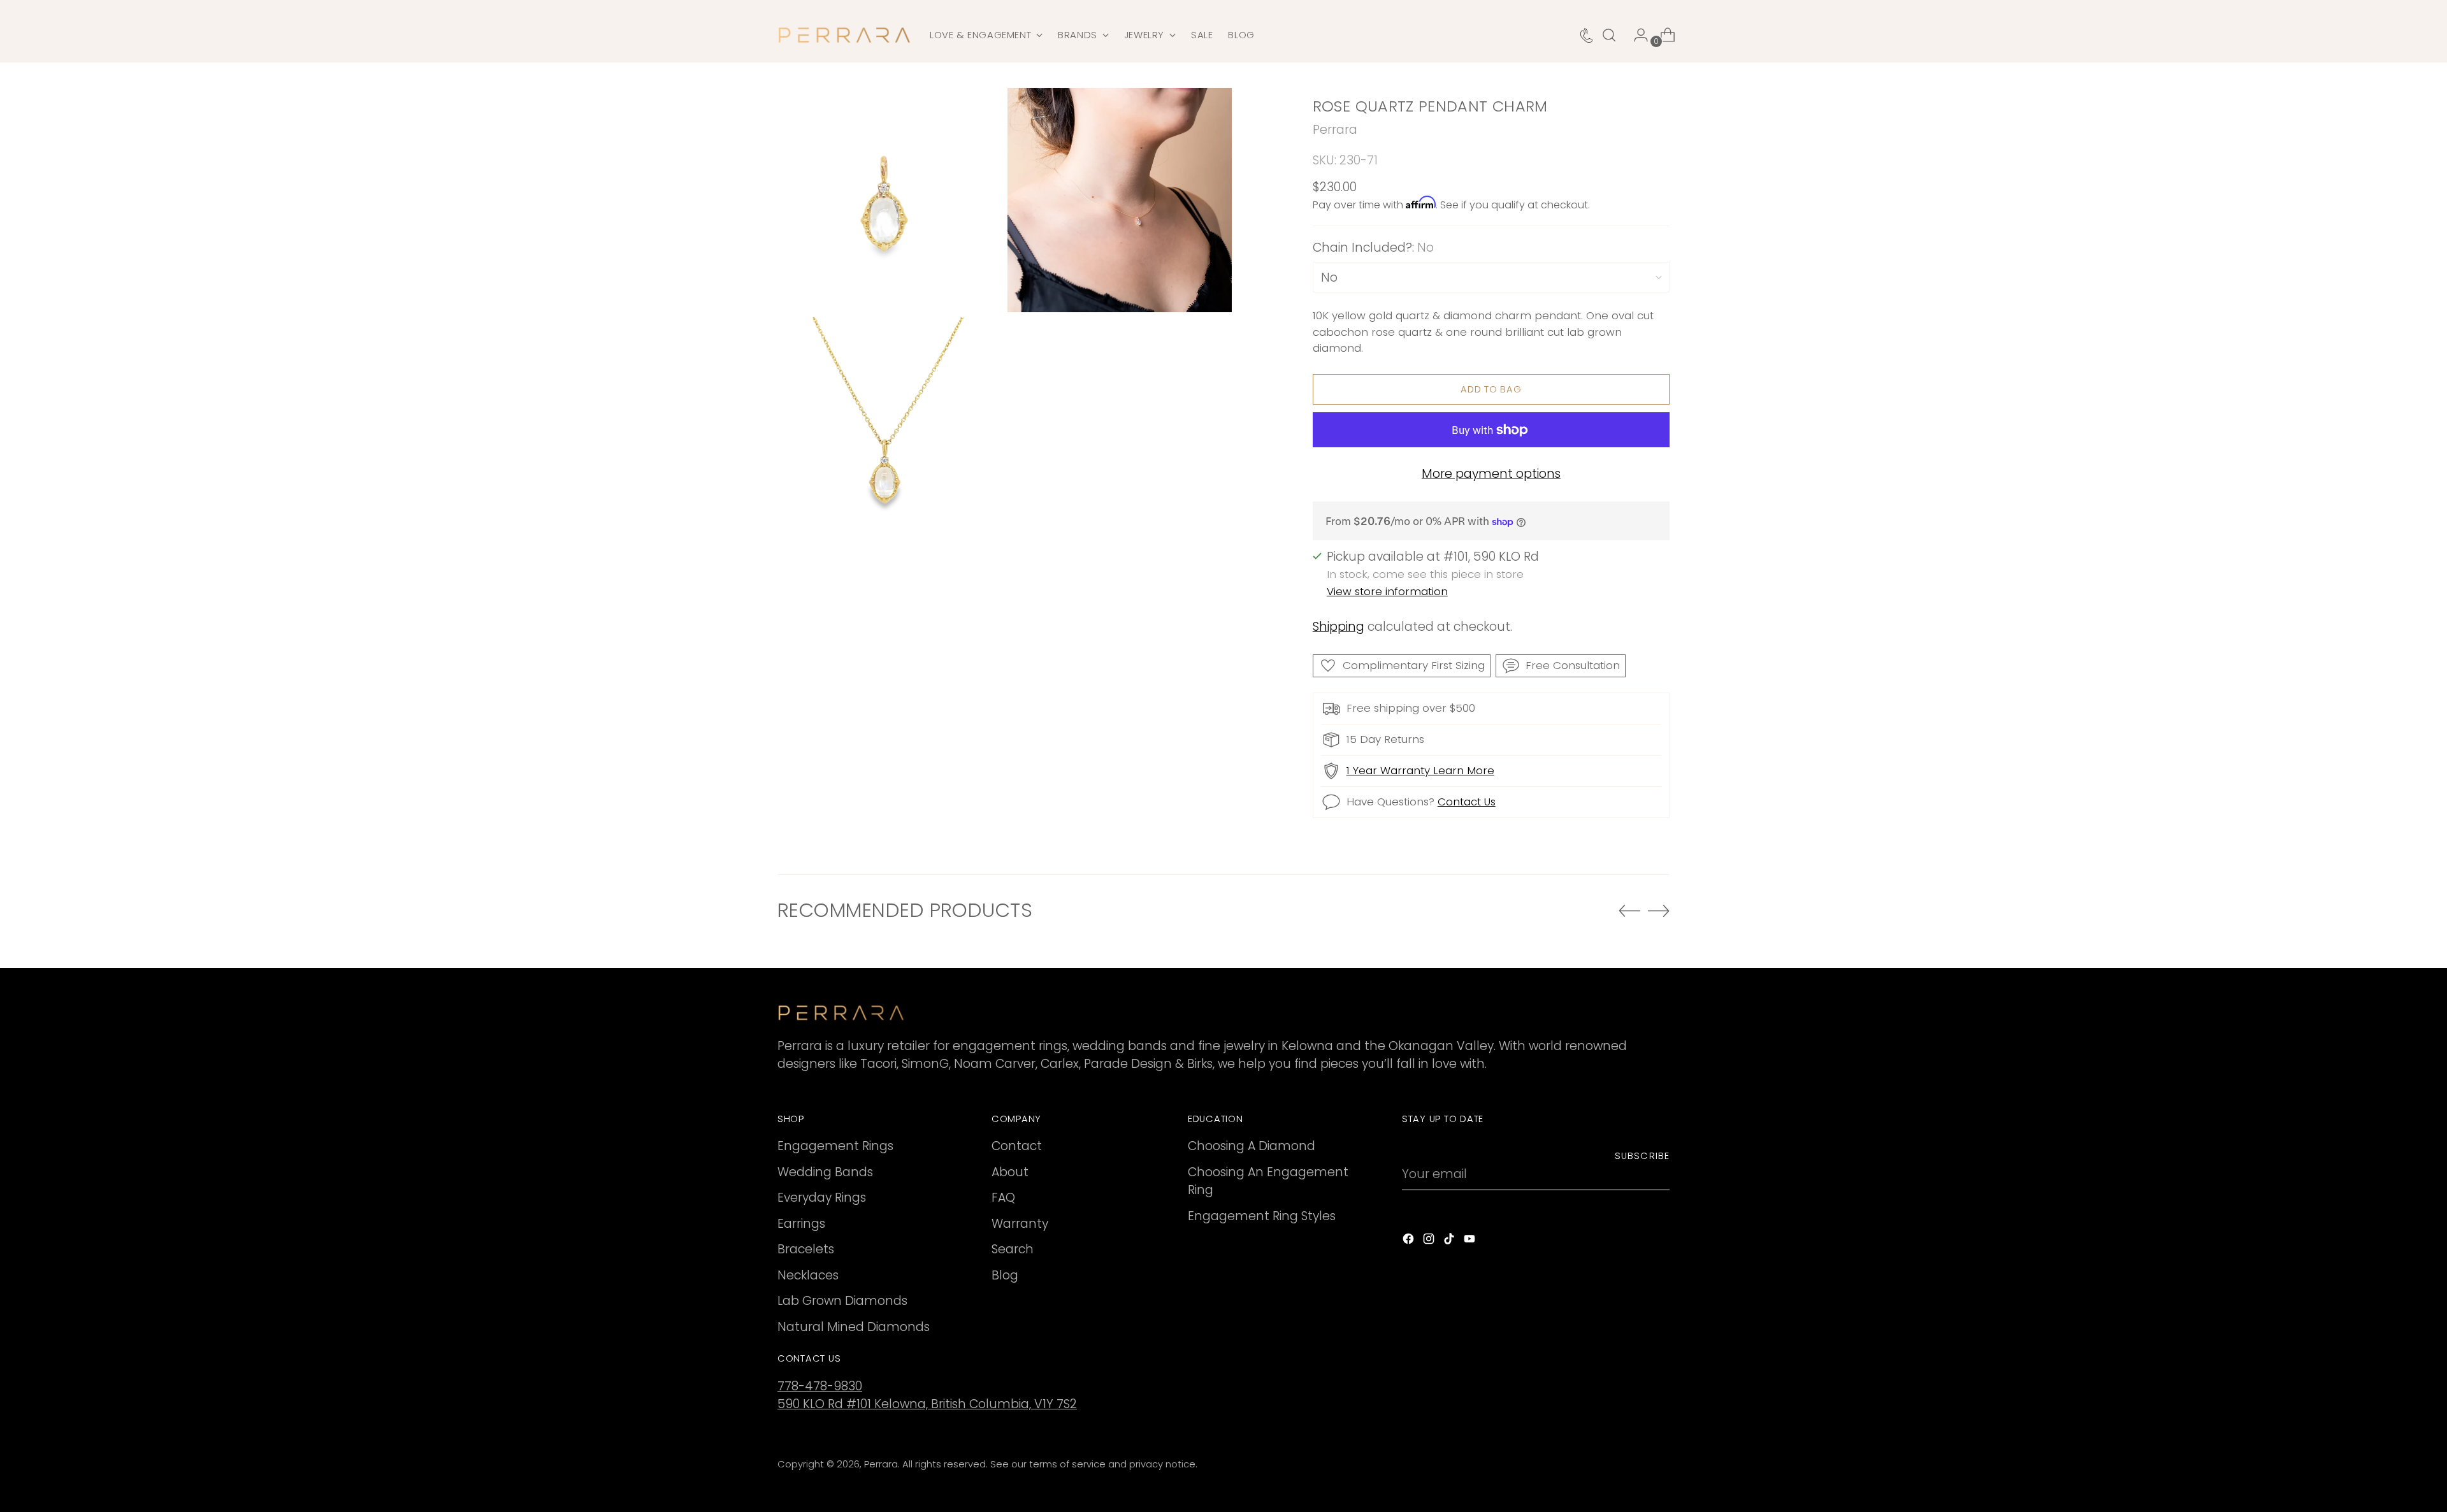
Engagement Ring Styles (1262, 1216)
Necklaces (808, 1275)
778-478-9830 (820, 1386)
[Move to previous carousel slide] (1629, 911)
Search (1013, 1249)
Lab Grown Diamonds (842, 1301)
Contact (1017, 1146)
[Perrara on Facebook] (1410, 1242)
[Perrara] (844, 35)
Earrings (801, 1224)
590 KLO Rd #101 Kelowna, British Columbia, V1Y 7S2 (927, 1404)
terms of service (1067, 1464)
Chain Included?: (1373, 248)
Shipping (1339, 627)
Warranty (1020, 1224)
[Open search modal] (1609, 35)
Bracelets (806, 1249)
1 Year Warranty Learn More (1420, 770)
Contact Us (1467, 802)
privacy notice (1162, 1464)
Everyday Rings (822, 1198)
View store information (1387, 591)
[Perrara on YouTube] (1471, 1242)
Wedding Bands (825, 1172)
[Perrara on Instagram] (1430, 1242)
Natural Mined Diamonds (854, 1327)
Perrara (1335, 130)
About (1010, 1172)
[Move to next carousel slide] (1659, 911)
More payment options (1491, 474)
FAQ (1003, 1198)
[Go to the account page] (1636, 35)
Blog (1005, 1275)
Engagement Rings (835, 1146)
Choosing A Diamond (1252, 1146)
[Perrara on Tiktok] (1450, 1242)
